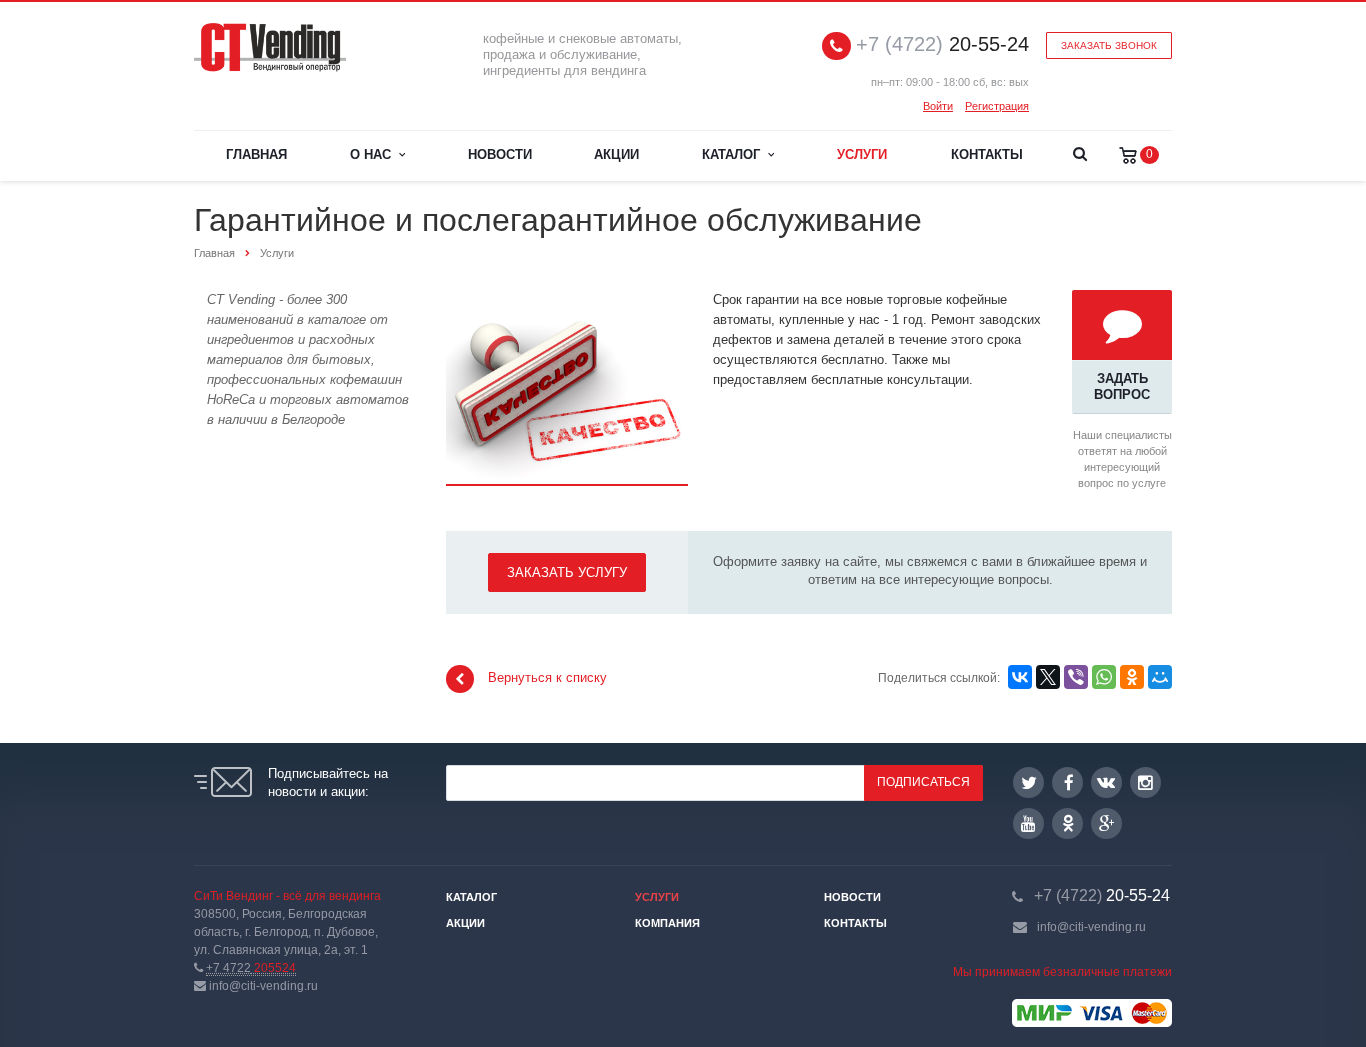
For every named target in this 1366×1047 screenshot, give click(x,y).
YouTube (1028, 823)
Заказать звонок (1109, 45)
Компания (667, 923)
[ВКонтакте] (1020, 677)
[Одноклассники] (1132, 677)
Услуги (862, 154)
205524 (251, 968)
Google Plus (1106, 823)
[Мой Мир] (1160, 677)
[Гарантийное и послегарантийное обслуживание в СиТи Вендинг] (567, 299)
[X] (1048, 677)
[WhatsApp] (1104, 677)
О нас (374, 154)
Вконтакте (1106, 782)
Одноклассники (1067, 823)
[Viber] (1076, 677)
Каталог (735, 154)
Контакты (987, 154)
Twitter (1028, 782)
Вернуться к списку (547, 678)
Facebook (1067, 782)
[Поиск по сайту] (1079, 156)
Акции (616, 154)
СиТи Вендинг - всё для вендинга (287, 896)
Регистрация (997, 106)
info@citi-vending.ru (1091, 927)
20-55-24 (942, 44)
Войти (938, 106)
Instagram (1145, 782)
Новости (500, 154)
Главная (256, 154)
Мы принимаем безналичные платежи (1062, 972)
